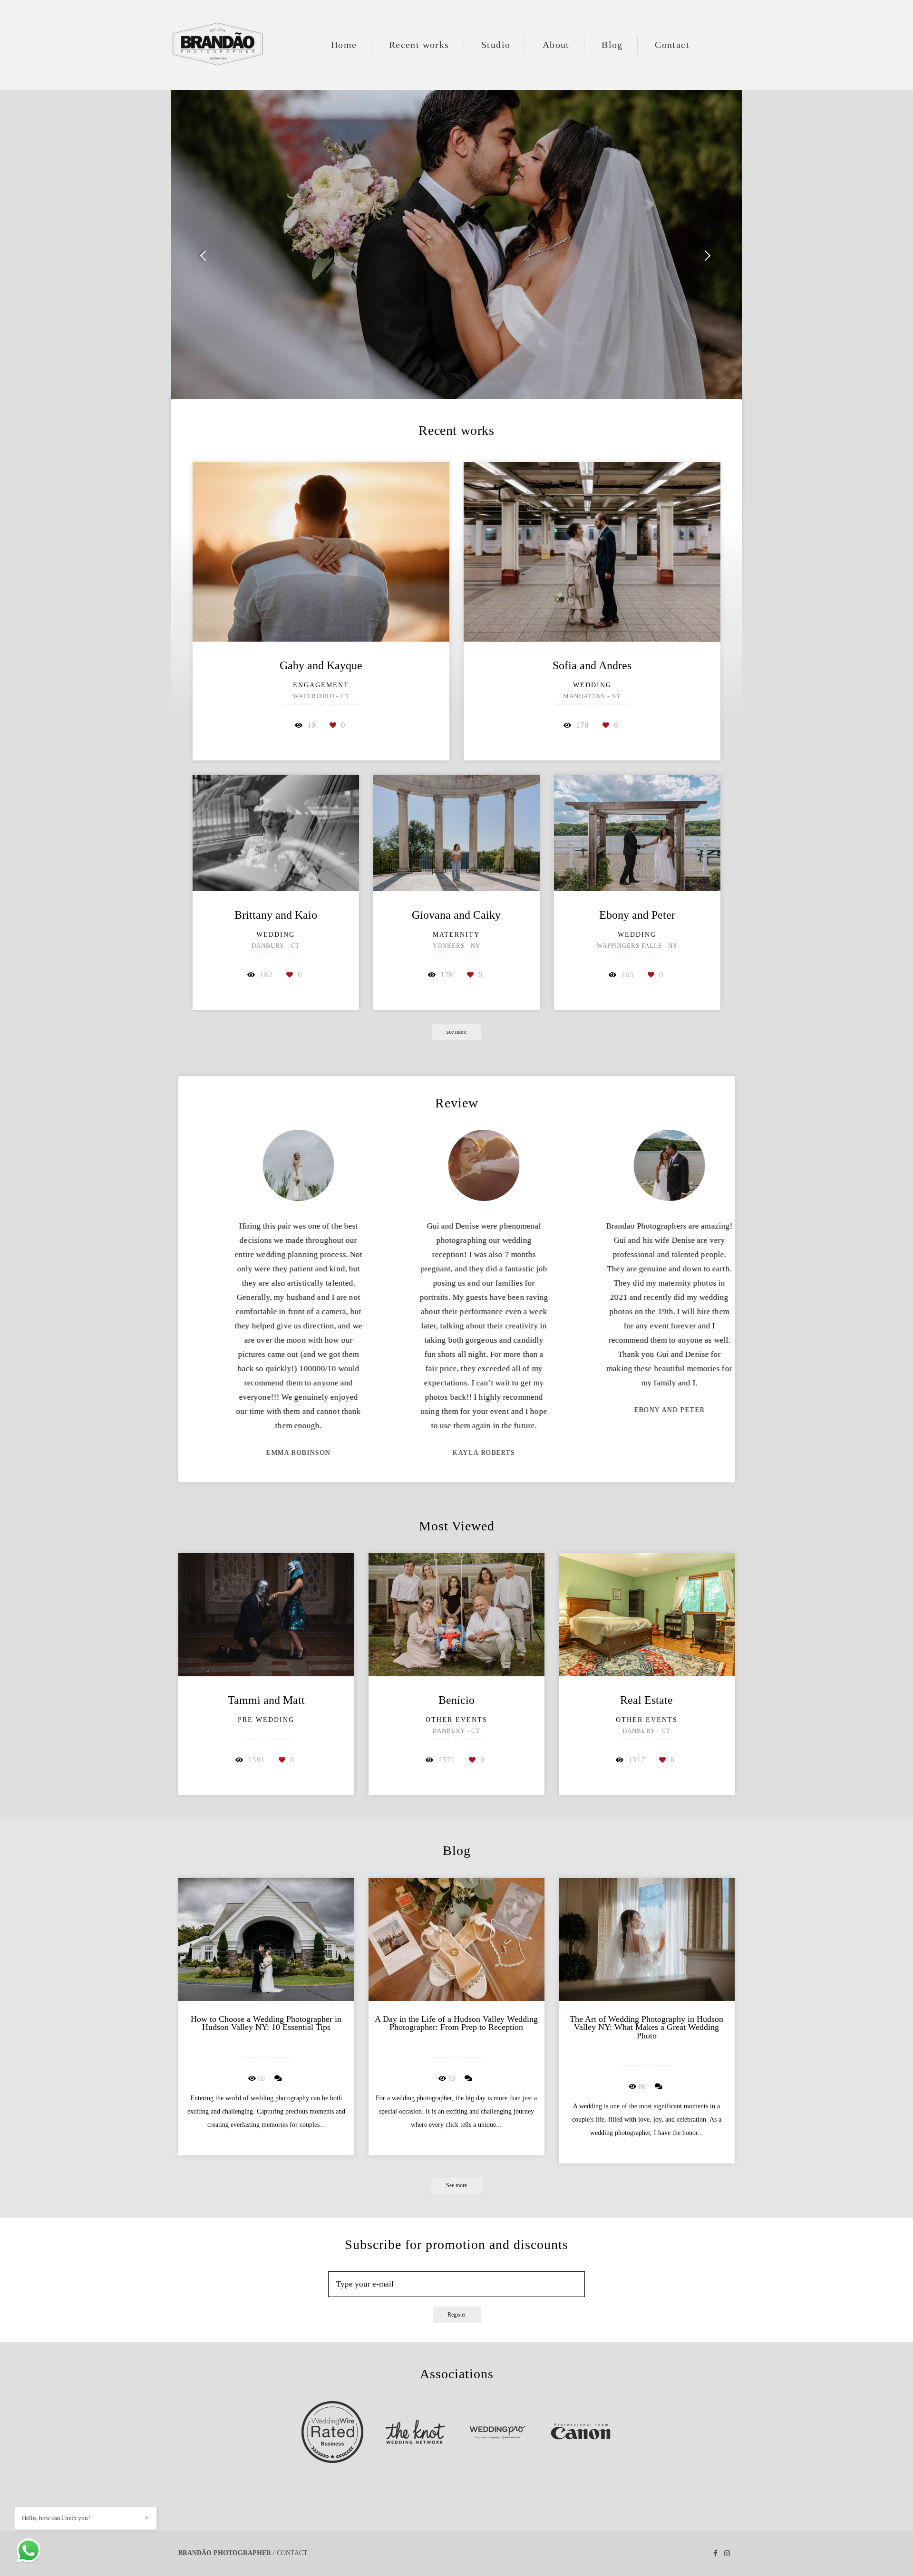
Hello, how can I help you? (56, 2518)
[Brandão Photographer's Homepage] (218, 45)
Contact (672, 45)
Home (344, 45)
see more (456, 1032)
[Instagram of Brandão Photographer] (727, 2553)
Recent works (419, 45)
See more (456, 2186)
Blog (612, 45)
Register (457, 2315)
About (556, 45)
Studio (496, 45)
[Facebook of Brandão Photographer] (715, 2553)
